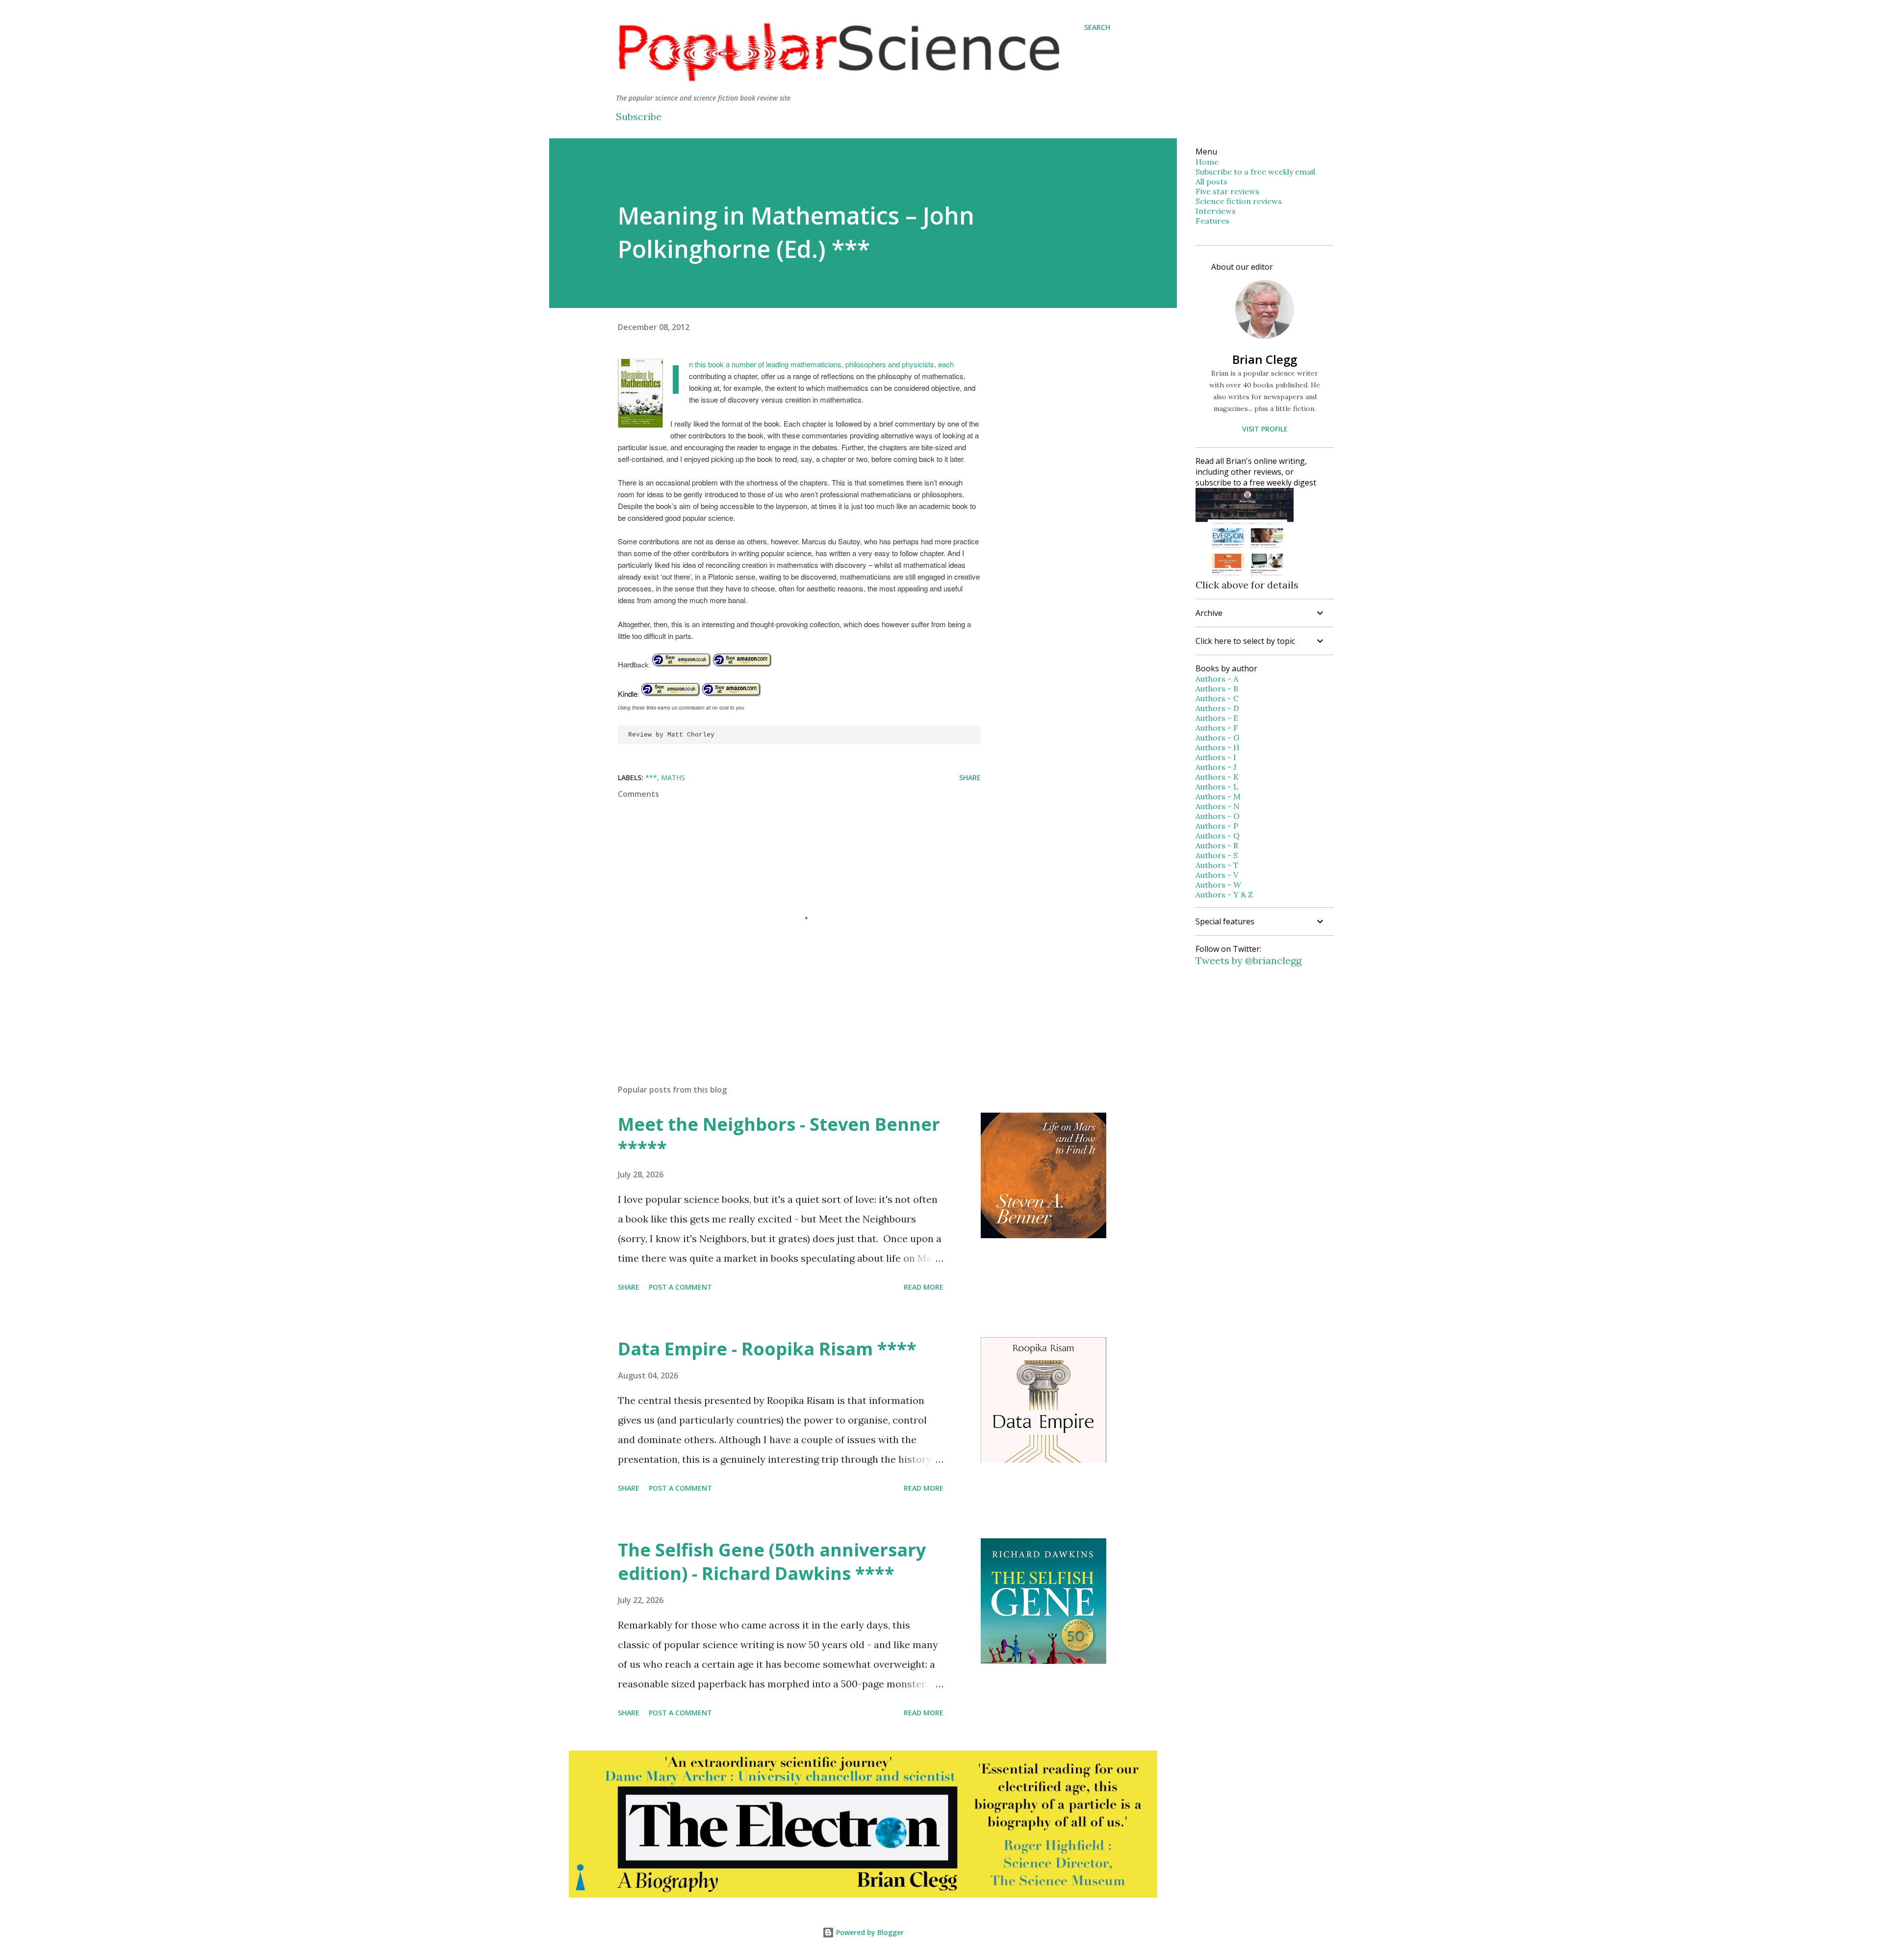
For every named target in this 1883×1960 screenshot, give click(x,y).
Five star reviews (1227, 191)
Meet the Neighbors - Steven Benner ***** (779, 1136)
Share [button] (970, 777)
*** (651, 777)
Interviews (1216, 211)
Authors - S (1217, 855)
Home (1207, 162)
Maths (673, 777)
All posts (1211, 181)
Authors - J (1216, 767)
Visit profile (1265, 429)
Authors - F (1217, 728)
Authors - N (1218, 806)
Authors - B (1217, 688)
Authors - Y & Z (1224, 894)
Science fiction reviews (1239, 201)
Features (1212, 221)
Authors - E (1217, 718)
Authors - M (1218, 796)
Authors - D (1217, 708)
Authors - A (1217, 679)
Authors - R (1217, 845)
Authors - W (1218, 885)
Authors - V (1217, 875)
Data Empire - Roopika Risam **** (767, 1349)
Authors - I (1216, 757)
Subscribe (639, 116)
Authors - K (1217, 777)
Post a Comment (680, 1287)
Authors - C (1217, 698)
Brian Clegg (1265, 359)
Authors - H (1218, 747)
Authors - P (1217, 826)
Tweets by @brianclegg (1248, 960)
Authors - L (1217, 787)
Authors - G (1217, 738)
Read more (924, 1287)
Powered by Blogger (869, 1932)
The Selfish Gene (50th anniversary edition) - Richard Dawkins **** (772, 1562)
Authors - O (1218, 816)
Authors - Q (1218, 836)
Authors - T (1217, 865)
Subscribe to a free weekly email (1255, 172)
